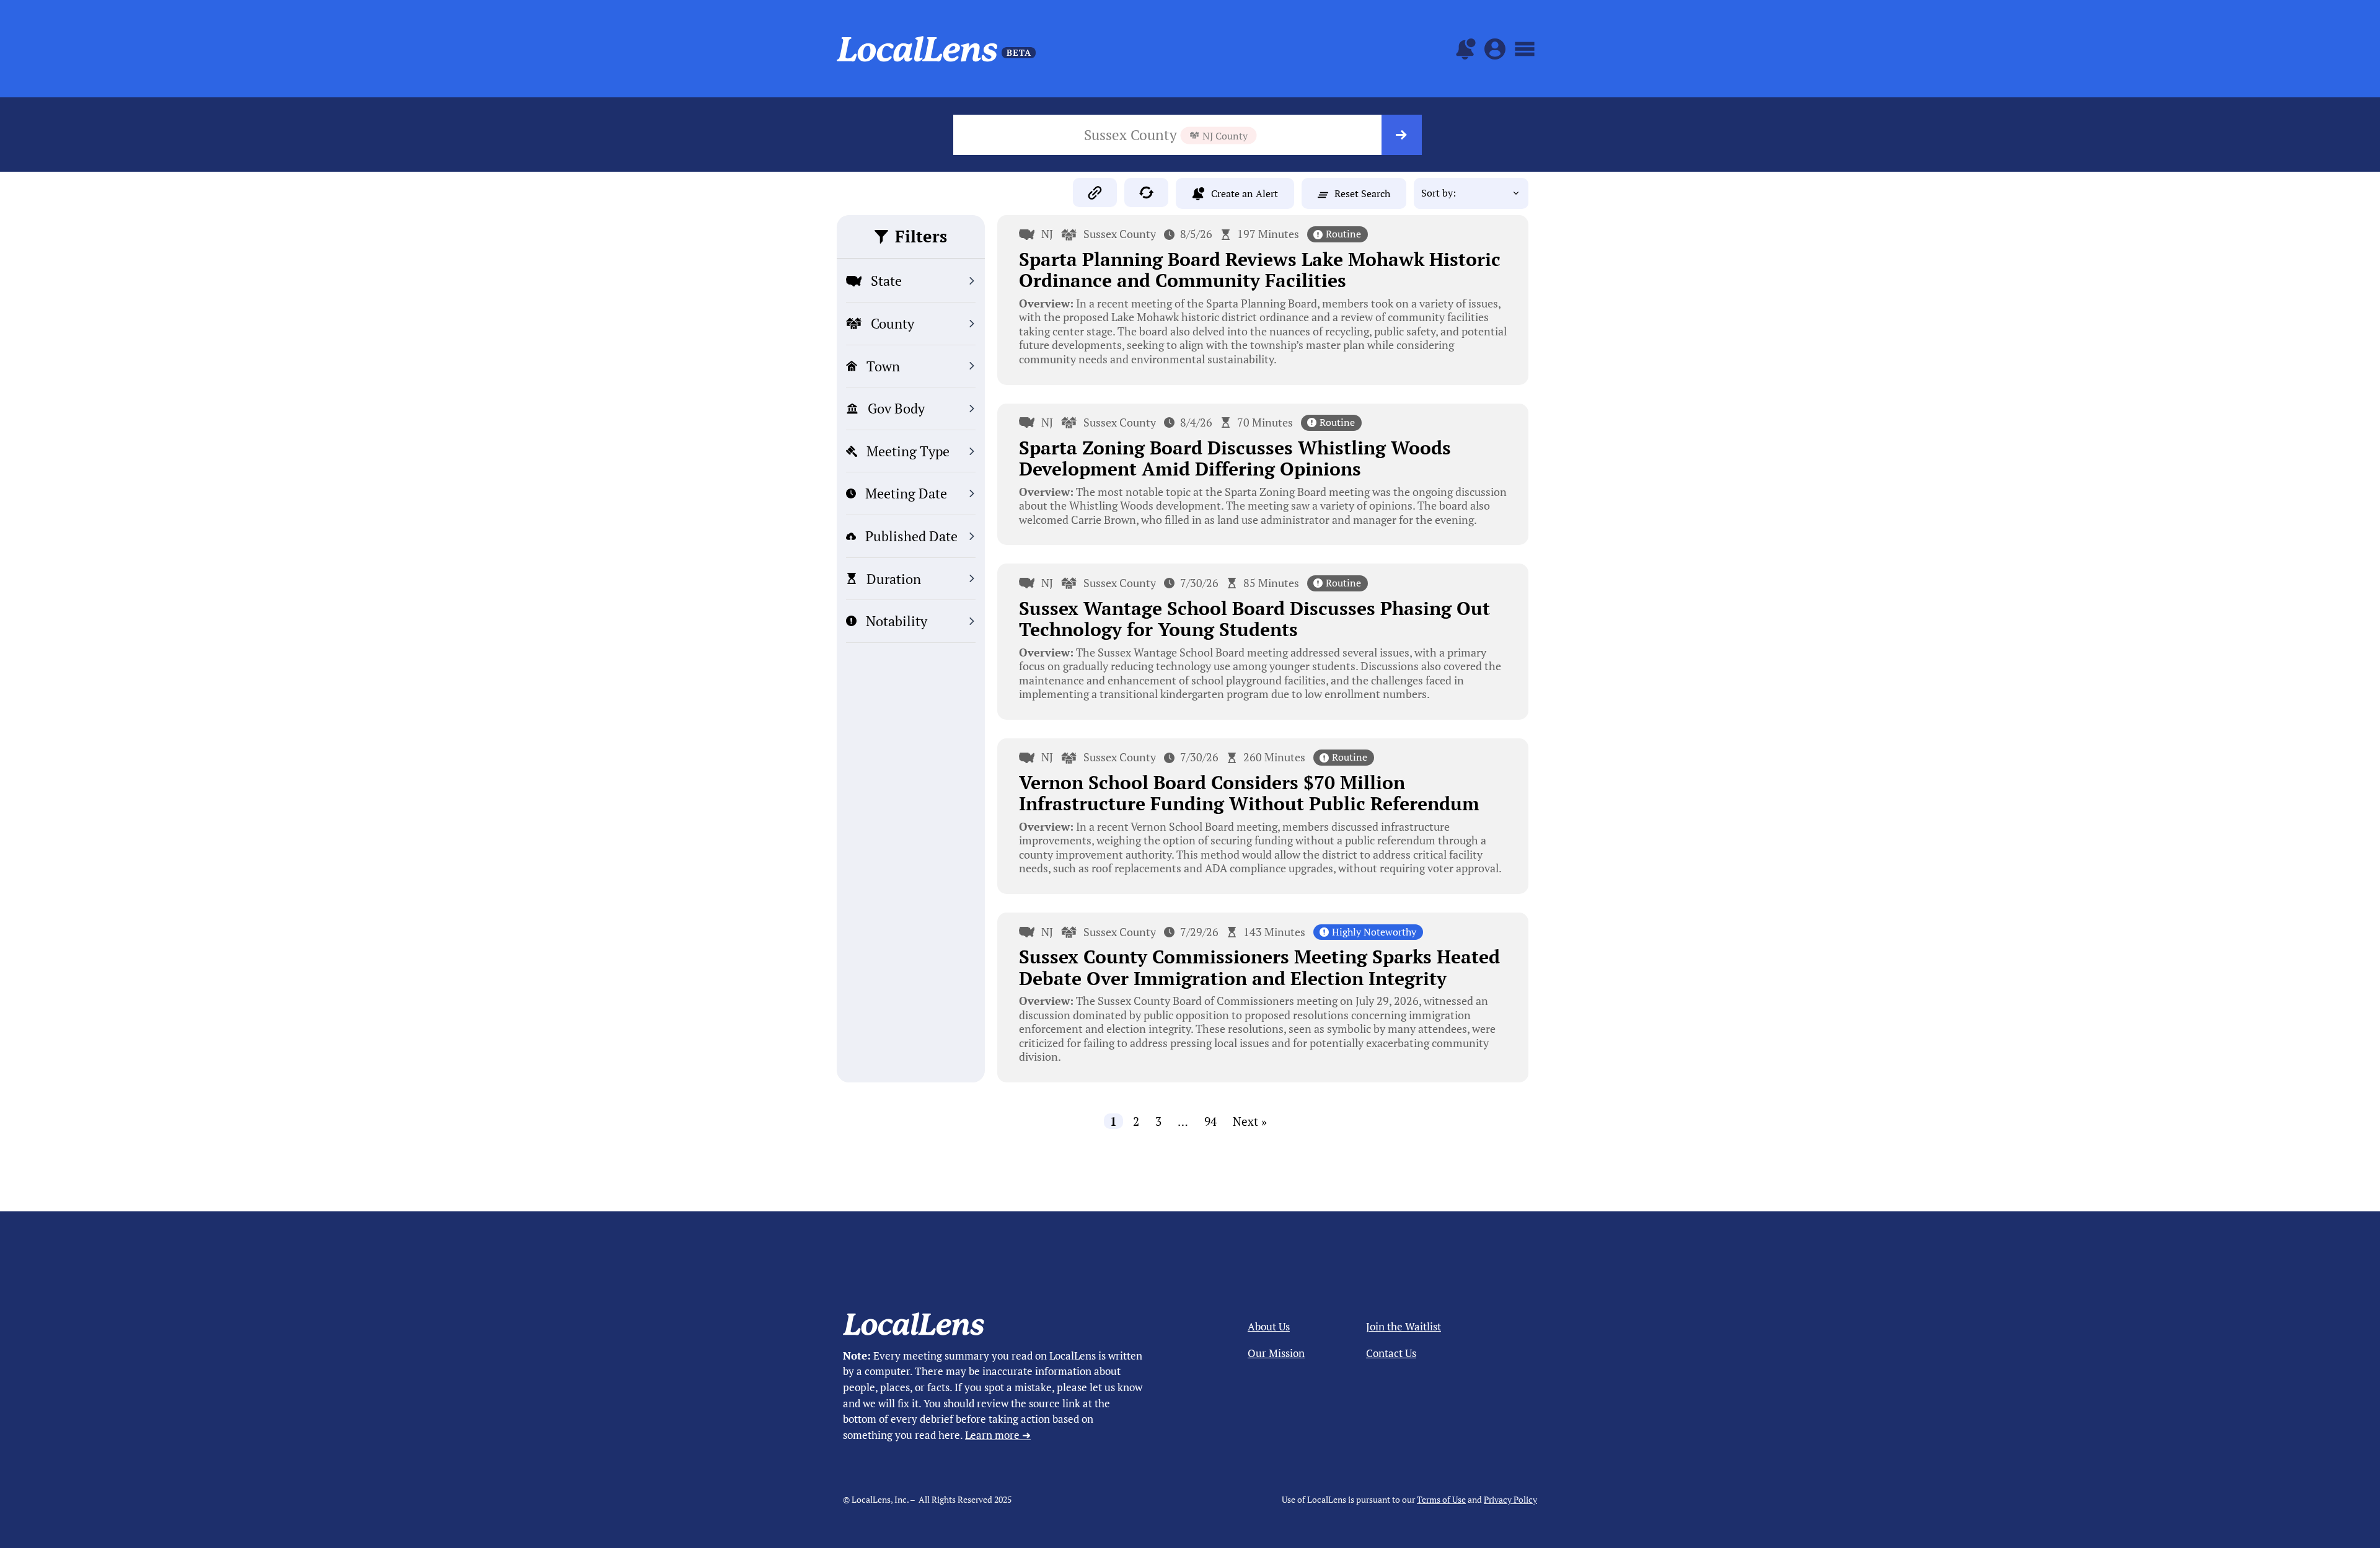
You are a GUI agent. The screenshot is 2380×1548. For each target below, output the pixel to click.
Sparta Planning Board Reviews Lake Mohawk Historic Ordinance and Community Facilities (1260, 270)
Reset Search (1362, 193)
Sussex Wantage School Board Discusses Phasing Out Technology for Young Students (1254, 619)
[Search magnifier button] (1402, 135)
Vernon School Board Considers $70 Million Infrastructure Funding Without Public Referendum (1249, 793)
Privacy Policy (1510, 1499)
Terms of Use (1441, 1499)
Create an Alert (1245, 193)
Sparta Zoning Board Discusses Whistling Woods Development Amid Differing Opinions (1235, 458)
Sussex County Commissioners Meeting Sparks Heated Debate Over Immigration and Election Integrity (1259, 967)
